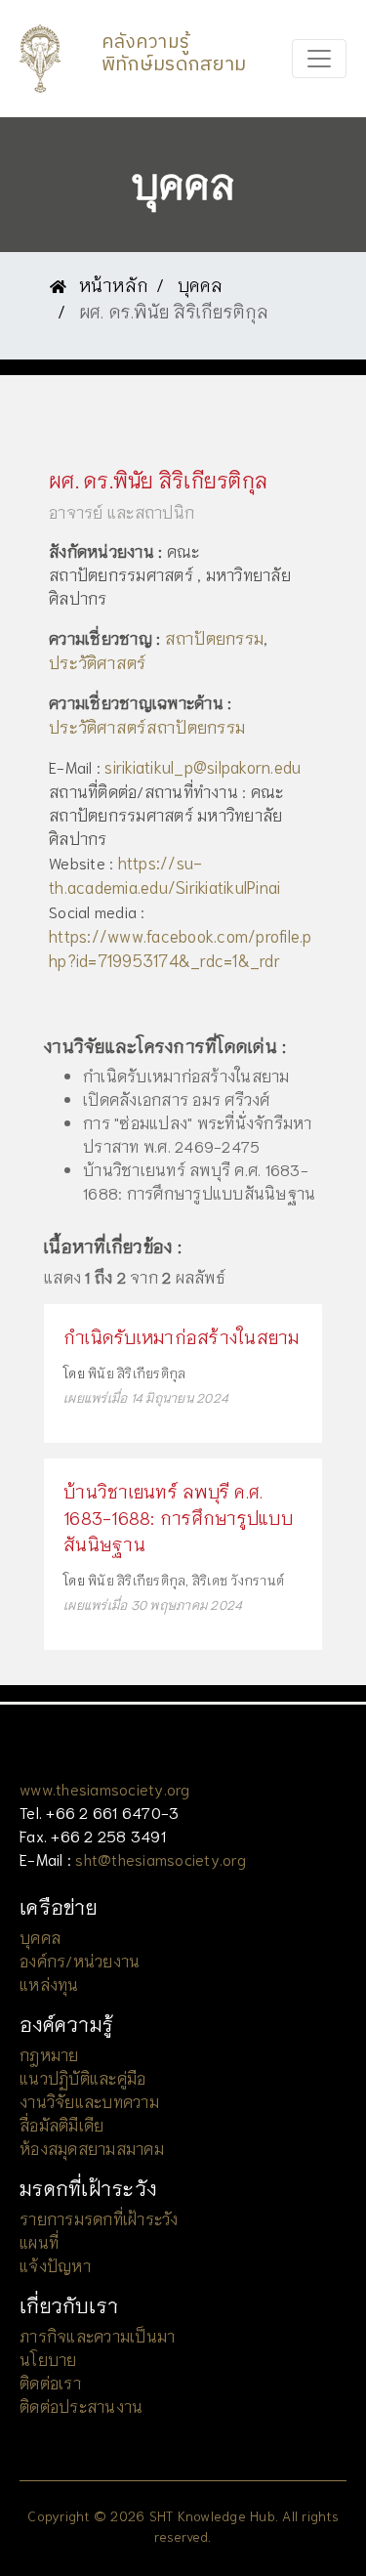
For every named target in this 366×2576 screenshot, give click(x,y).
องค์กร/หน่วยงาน (80, 1960)
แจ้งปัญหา (55, 2265)
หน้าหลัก (111, 284)
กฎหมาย (49, 2054)
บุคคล (201, 284)
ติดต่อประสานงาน (81, 2406)
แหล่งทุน (49, 1984)
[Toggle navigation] (319, 59)
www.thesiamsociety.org (105, 1788)
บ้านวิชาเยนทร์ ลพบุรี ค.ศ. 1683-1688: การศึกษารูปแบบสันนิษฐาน (178, 1517)
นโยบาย (48, 2359)
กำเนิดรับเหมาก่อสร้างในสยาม (182, 1336)
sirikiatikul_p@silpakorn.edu (203, 766)
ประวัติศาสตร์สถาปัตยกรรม (147, 726)
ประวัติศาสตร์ (98, 661)
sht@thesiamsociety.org (161, 1858)
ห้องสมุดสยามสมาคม (92, 2148)
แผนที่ (39, 2241)
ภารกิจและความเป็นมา (97, 2335)
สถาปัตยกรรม (215, 637)
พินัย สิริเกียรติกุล (137, 1373)
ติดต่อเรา (50, 2382)
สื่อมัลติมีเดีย (61, 2124)
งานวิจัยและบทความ (89, 2101)
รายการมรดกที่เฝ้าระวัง (99, 2218)
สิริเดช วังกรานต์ (238, 1580)
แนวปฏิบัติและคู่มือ (82, 2077)
